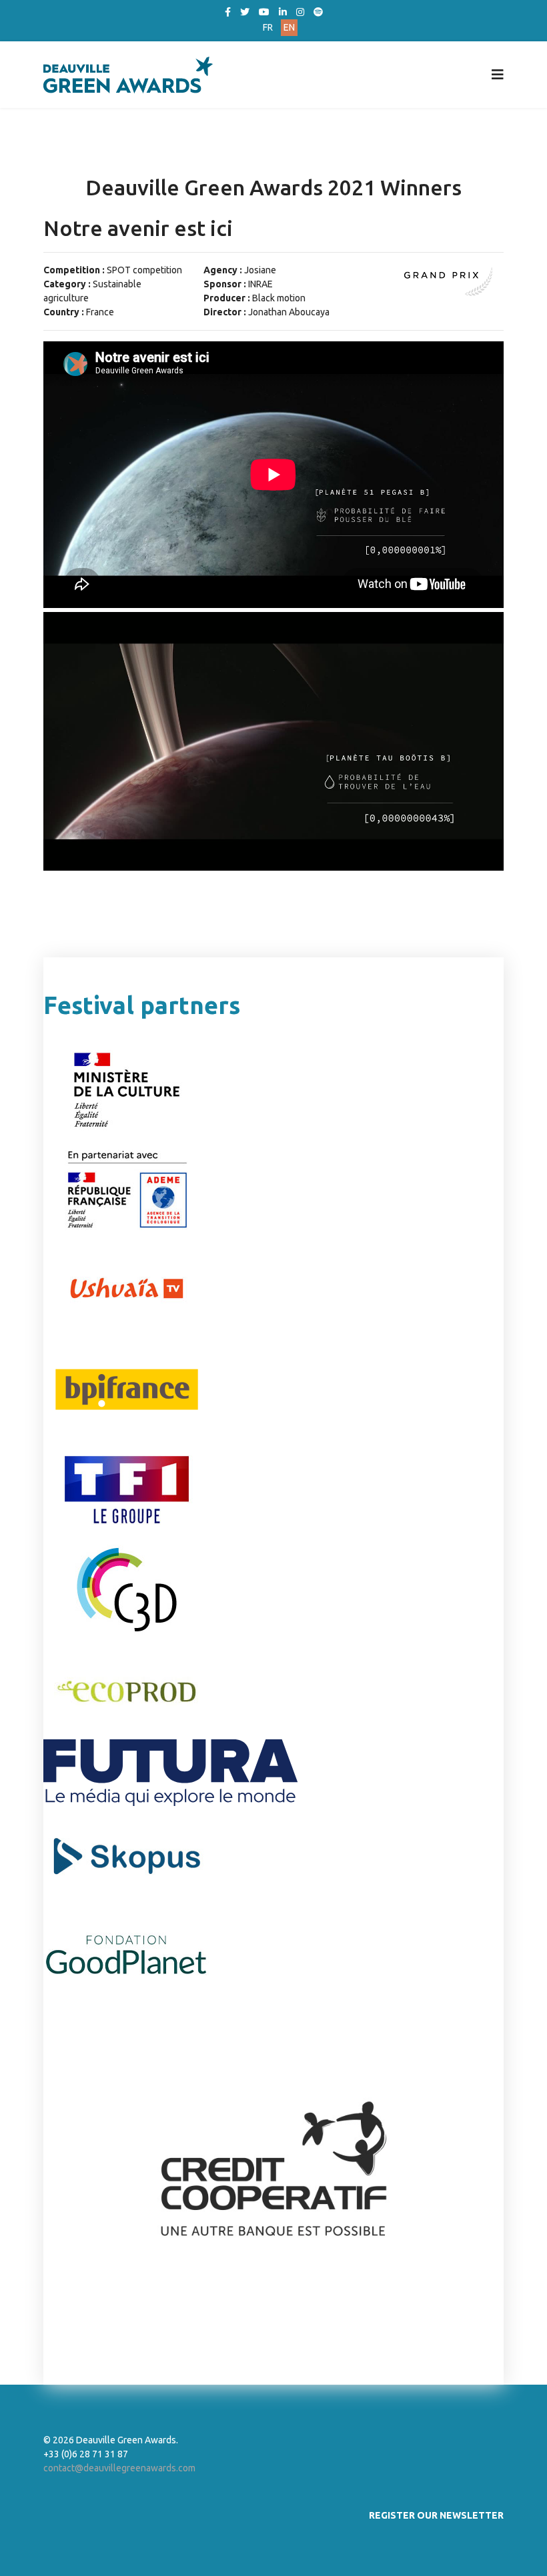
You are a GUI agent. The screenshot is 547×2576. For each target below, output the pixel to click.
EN (289, 27)
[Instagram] (300, 12)
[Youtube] (264, 12)
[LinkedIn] (283, 12)
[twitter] (245, 12)
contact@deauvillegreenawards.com (119, 2468)
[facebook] (228, 12)
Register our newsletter (436, 2515)
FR (268, 27)
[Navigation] (498, 75)
